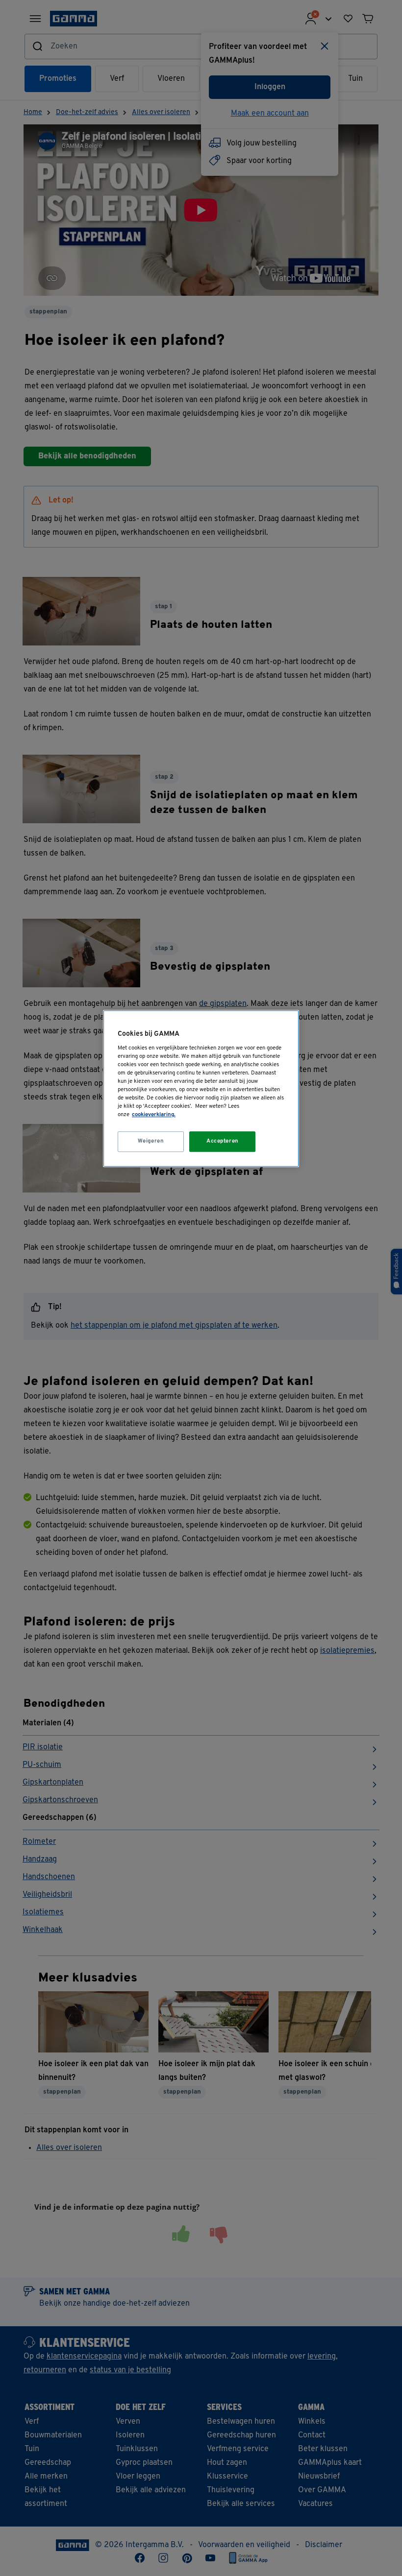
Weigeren (151, 1141)
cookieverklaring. (154, 1115)
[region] (201, 1088)
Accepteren (223, 1141)
